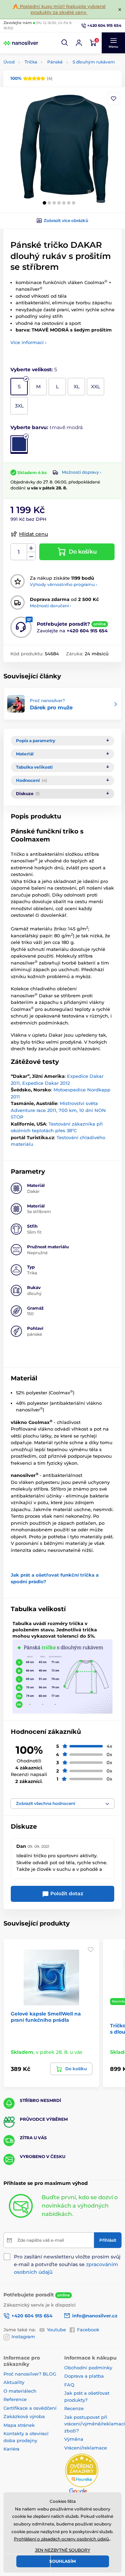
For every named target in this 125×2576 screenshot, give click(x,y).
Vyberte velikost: (34, 369)
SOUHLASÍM (62, 2561)
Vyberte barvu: (47, 427)
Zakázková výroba (25, 2416)
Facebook (88, 2330)
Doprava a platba (84, 2376)
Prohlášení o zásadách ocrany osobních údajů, (62, 2539)
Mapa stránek (19, 2425)
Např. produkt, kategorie (48, 90)
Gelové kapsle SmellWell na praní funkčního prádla (46, 2017)
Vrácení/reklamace (86, 2448)
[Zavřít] (120, 9)
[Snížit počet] (31, 556)
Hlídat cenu (34, 534)
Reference (15, 2399)
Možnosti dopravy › (82, 472)
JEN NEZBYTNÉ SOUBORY (63, 2550)
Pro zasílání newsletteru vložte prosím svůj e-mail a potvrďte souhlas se (67, 2264)
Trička (31, 62)
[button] (65, 43)
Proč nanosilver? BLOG (30, 2374)
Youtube (56, 2330)
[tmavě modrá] (19, 445)
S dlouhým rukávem (94, 62)
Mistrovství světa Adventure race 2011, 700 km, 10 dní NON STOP (58, 1110)
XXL (95, 387)
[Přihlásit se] (79, 43)
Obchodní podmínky (88, 2368)
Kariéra (11, 2449)
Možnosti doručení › (51, 606)
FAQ (69, 2385)
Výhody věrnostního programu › (64, 584)
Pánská (55, 62)
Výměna (74, 2439)
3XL (19, 406)
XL (77, 387)
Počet (19, 552)
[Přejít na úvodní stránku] (21, 43)
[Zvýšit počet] (31, 548)
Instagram (23, 2337)
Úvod (9, 62)
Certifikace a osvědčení (30, 2408)
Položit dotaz (66, 1893)
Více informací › (28, 342)
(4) (31, 78)
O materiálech (20, 2391)
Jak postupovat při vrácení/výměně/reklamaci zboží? (95, 2424)
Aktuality (14, 2382)
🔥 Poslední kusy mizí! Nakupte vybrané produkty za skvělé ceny (59, 9)
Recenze (74, 2408)
